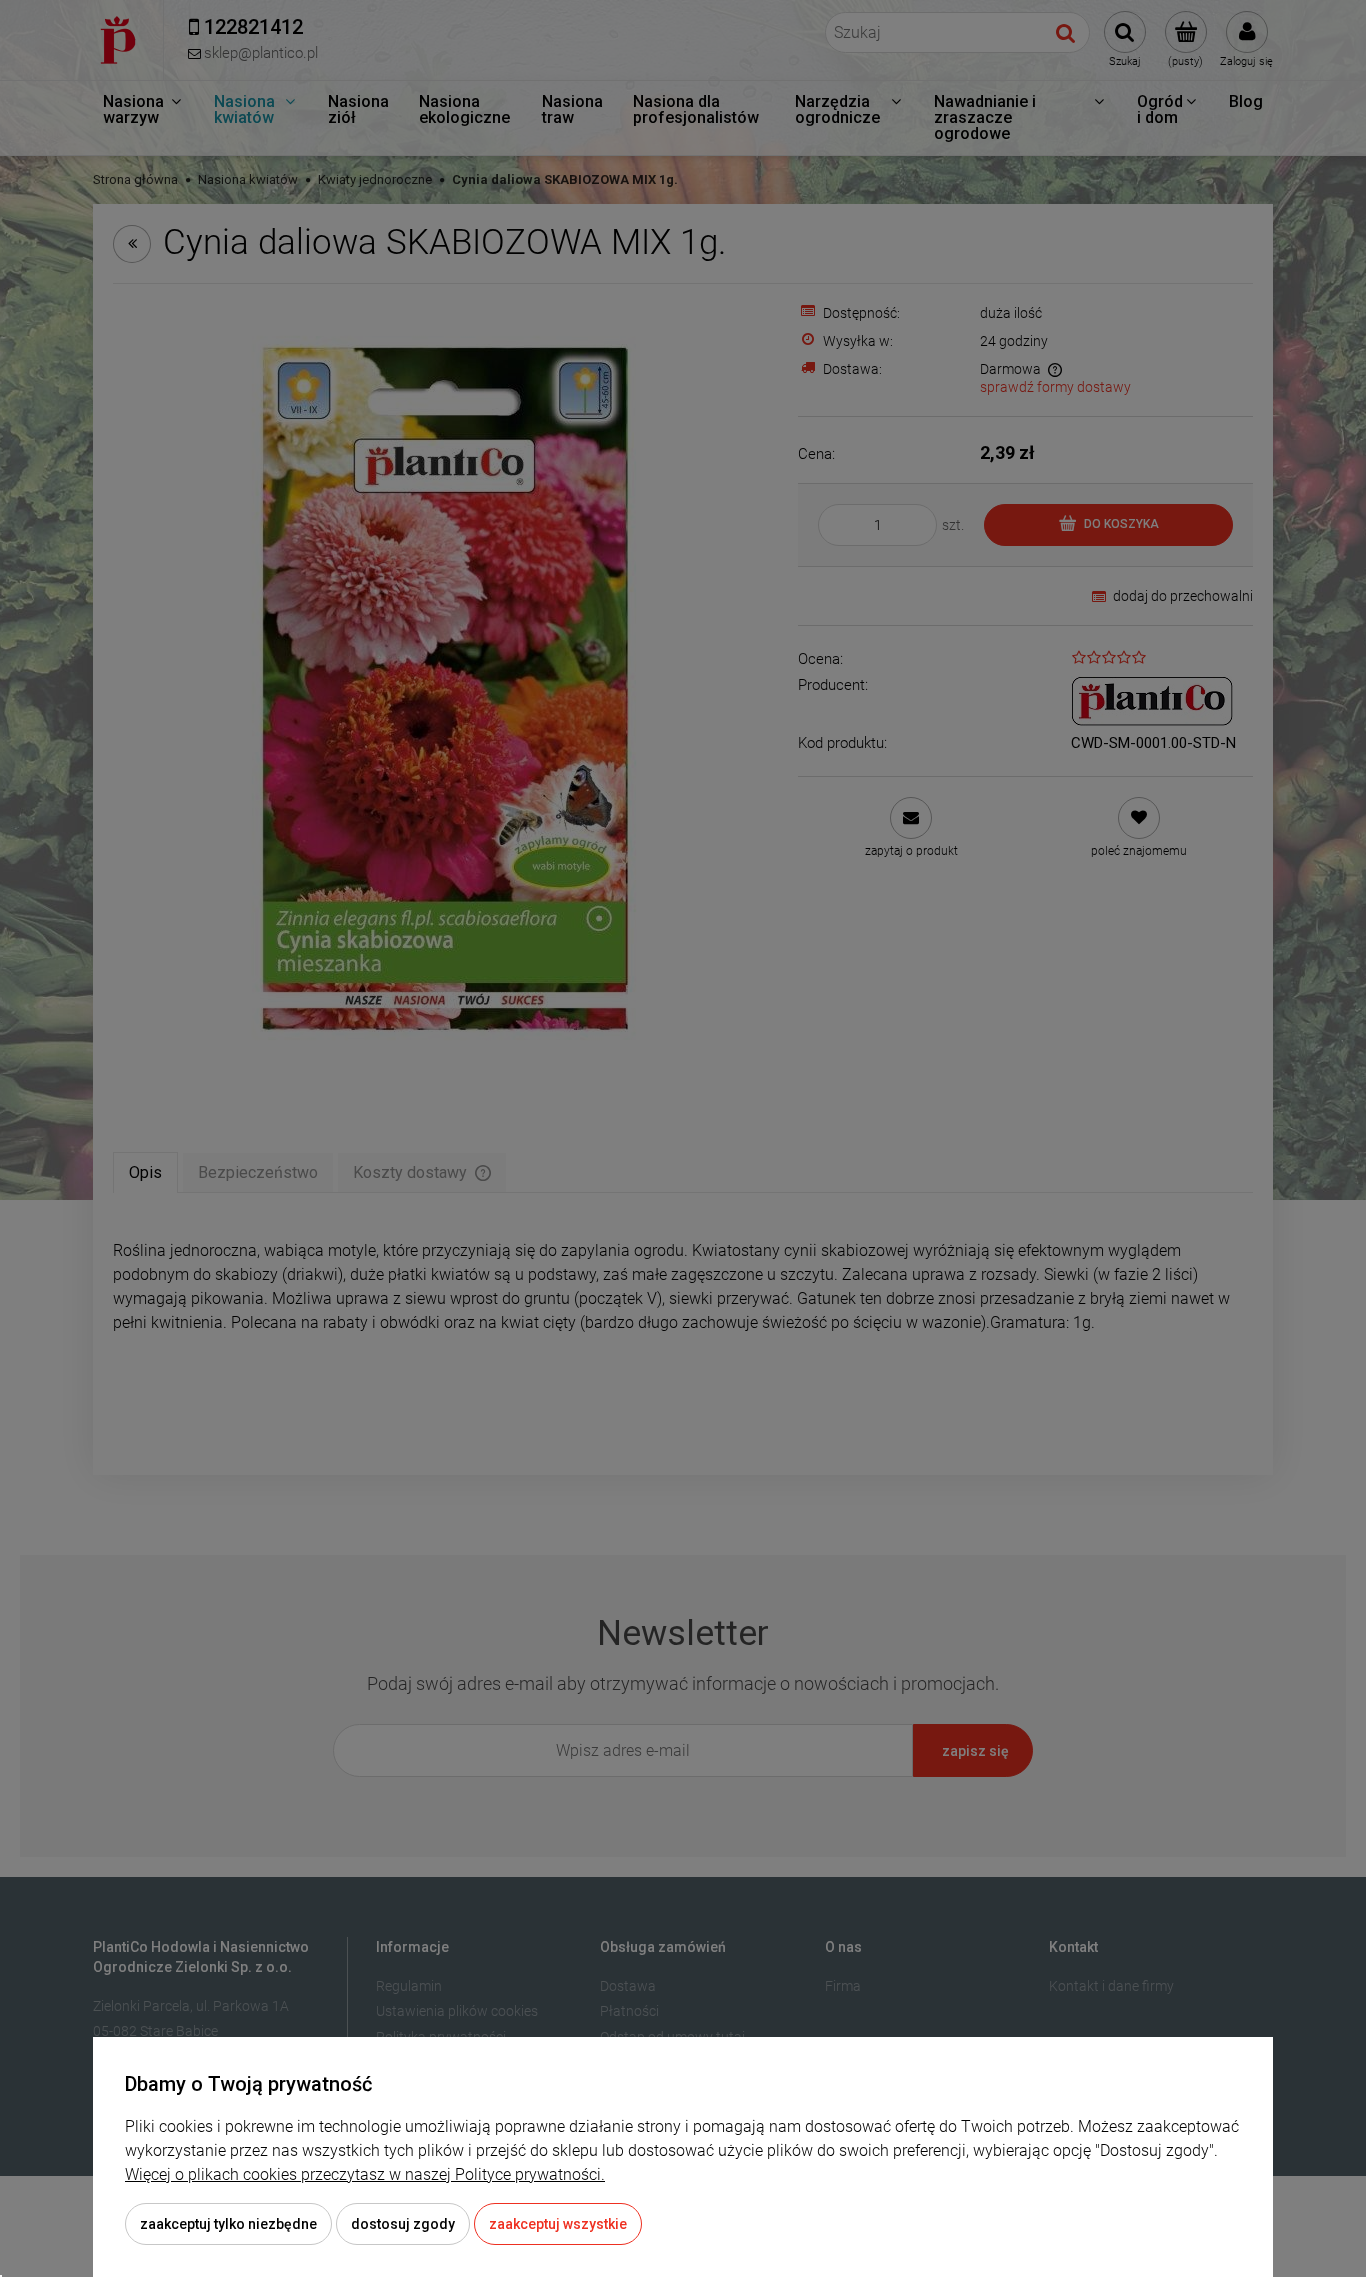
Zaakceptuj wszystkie (558, 2224)
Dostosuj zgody (403, 2224)
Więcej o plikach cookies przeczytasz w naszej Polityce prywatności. (365, 2174)
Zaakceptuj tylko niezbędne (228, 2224)
